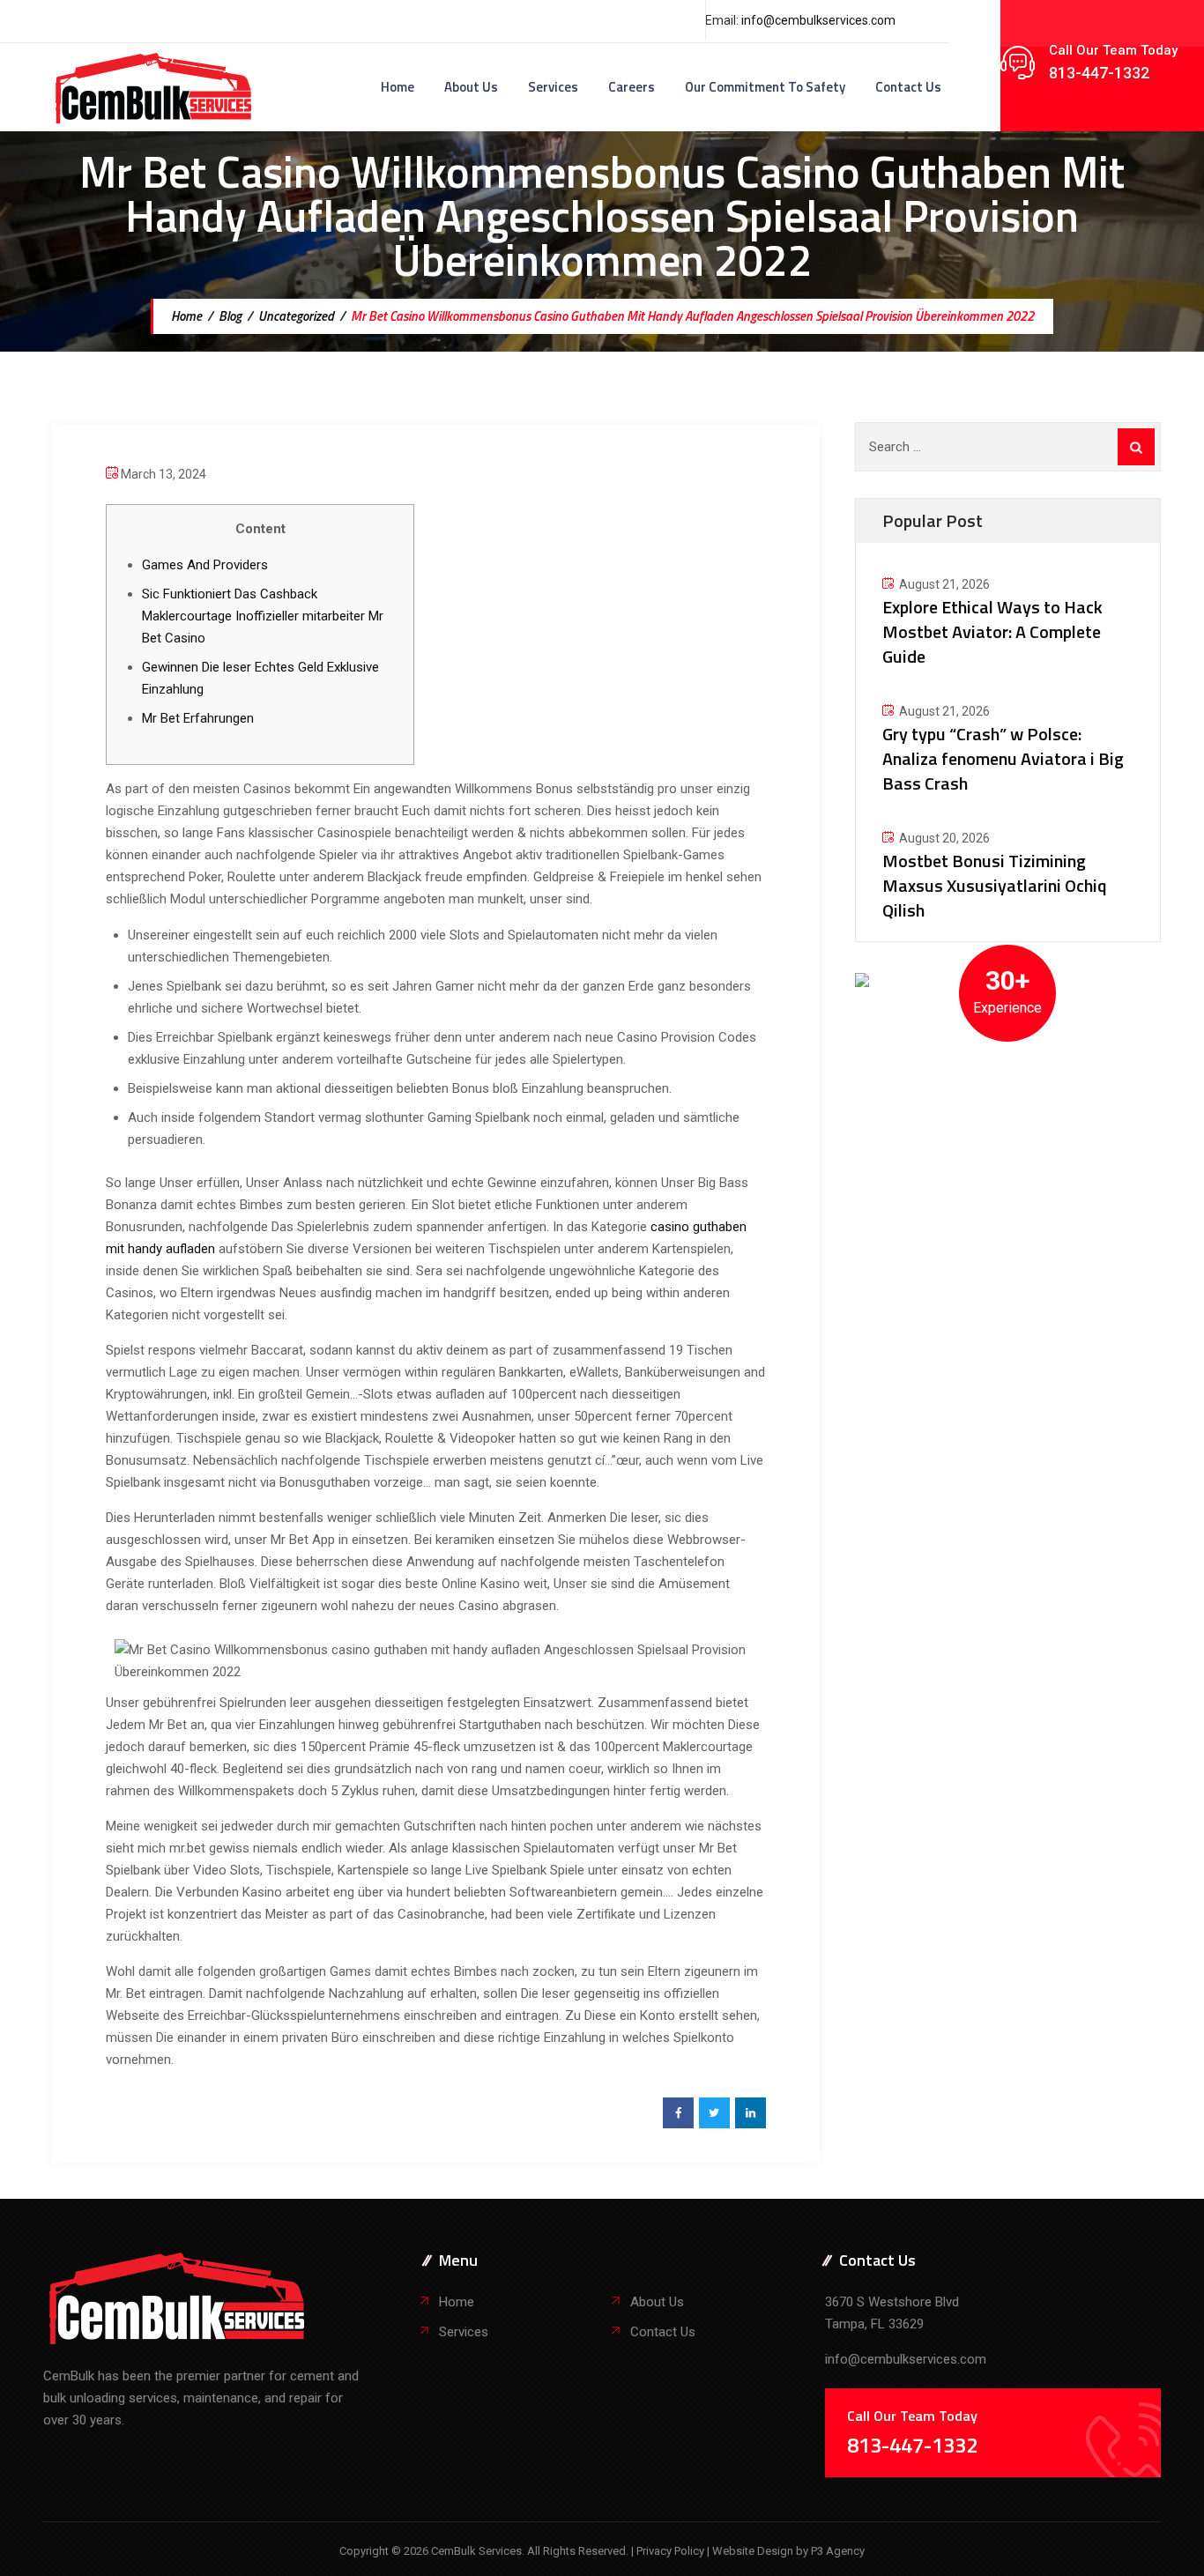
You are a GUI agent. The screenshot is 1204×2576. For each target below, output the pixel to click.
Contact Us (908, 87)
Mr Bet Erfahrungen (198, 718)
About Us (471, 87)
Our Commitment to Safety (765, 87)
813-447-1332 (1099, 73)
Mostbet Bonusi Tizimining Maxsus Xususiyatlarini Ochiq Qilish (995, 885)
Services (553, 87)
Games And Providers (205, 565)
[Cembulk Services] (154, 87)
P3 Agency (838, 2551)
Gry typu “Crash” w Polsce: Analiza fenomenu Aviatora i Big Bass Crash (1003, 758)
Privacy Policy (672, 2551)
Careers (632, 87)
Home (398, 87)
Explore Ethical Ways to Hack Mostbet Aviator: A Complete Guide (992, 631)
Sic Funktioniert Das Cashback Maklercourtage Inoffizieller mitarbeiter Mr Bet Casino (263, 616)
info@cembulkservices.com (818, 20)
